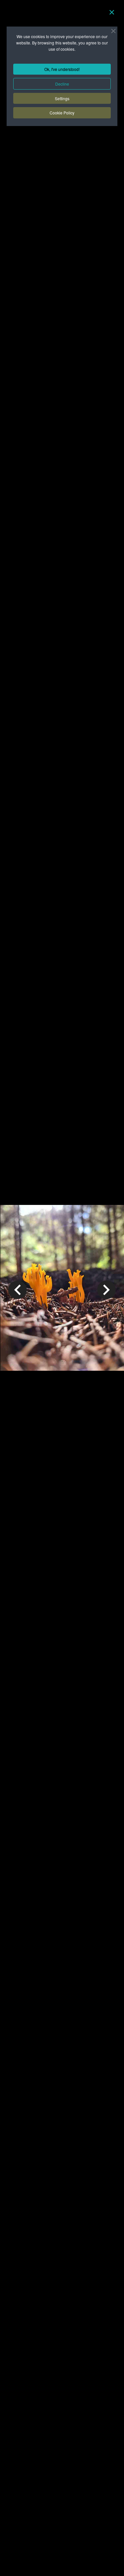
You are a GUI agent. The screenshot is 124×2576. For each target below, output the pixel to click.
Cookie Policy (62, 113)
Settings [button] (62, 98)
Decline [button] (62, 84)
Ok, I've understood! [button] (62, 69)
